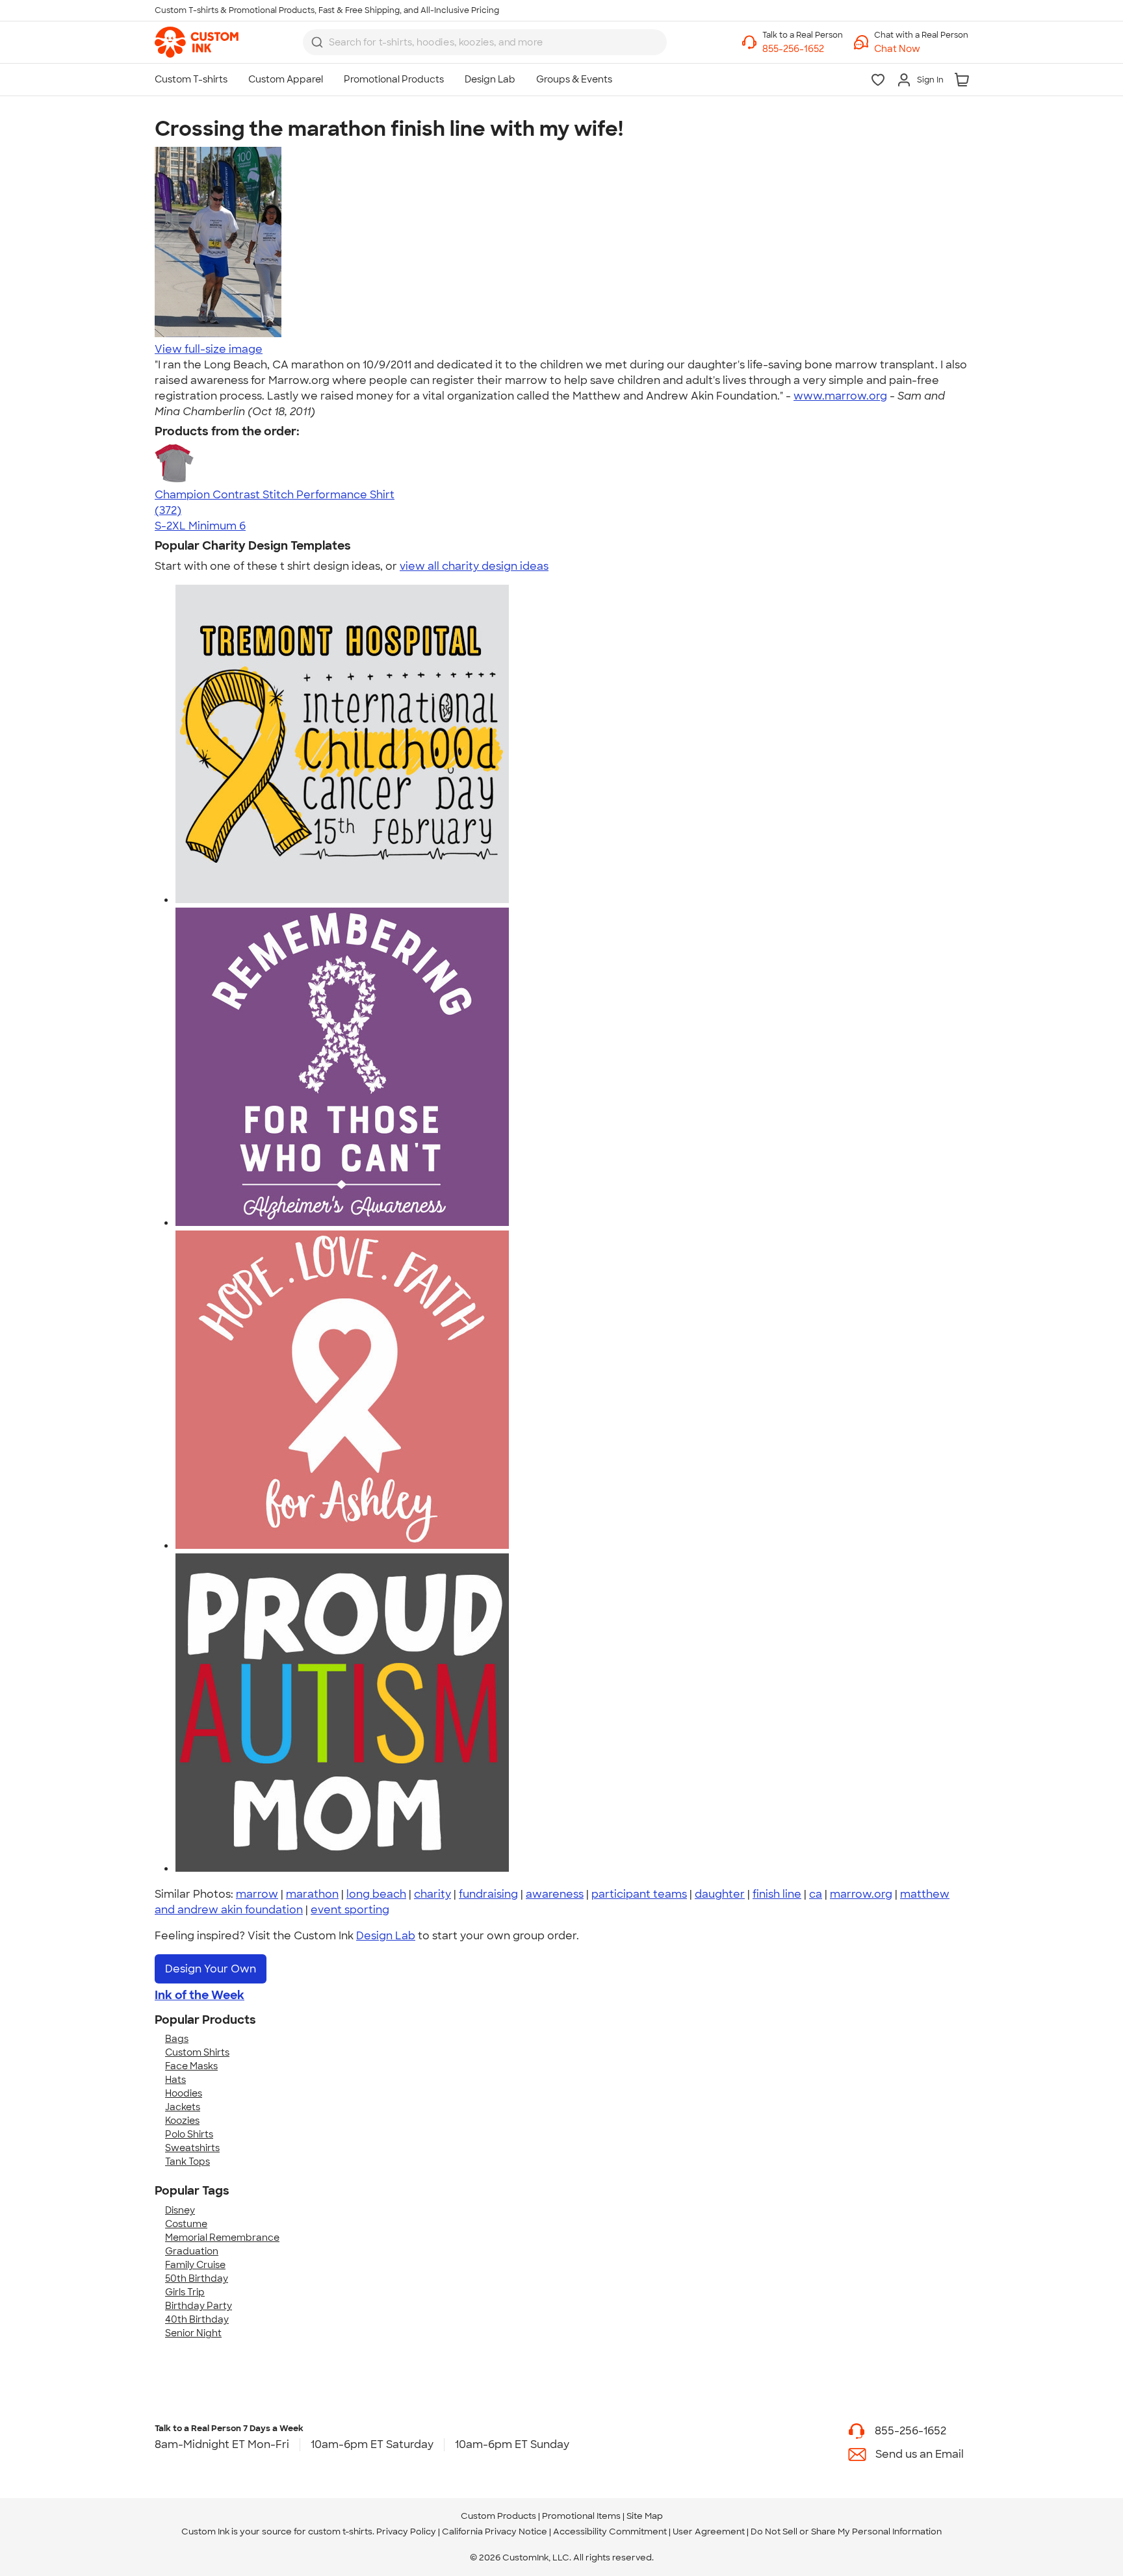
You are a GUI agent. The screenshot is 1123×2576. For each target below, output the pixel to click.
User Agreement (709, 2531)
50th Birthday (197, 2278)
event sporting (350, 1910)
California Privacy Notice (495, 2531)
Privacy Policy (406, 2531)
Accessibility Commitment (610, 2531)
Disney (180, 2210)
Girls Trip (185, 2292)
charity (432, 1894)
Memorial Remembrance (222, 2238)
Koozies (182, 2121)
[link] (197, 42)
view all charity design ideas (474, 566)
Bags (177, 2039)
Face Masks (191, 2066)
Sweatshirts (192, 2148)
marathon (312, 1894)
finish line (777, 1894)
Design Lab (386, 1936)
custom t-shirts (340, 2531)
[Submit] (317, 42)
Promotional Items (581, 2516)
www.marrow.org (840, 396)
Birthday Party (199, 2306)
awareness (555, 1894)
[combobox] (485, 42)
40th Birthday (197, 2319)
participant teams (639, 1894)
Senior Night (193, 2333)
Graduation (192, 2251)
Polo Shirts (189, 2134)
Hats (175, 2080)
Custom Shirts (197, 2052)
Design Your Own (211, 1969)
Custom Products (498, 2516)
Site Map (645, 2516)
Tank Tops (187, 2162)
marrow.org (861, 1894)
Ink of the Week (200, 1995)
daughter (720, 1894)
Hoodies (184, 2093)
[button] (921, 49)
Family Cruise (195, 2265)
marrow (257, 1894)
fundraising (488, 1894)
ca (816, 1894)
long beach (376, 1894)
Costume (186, 2224)
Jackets (183, 2107)
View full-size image (209, 349)
